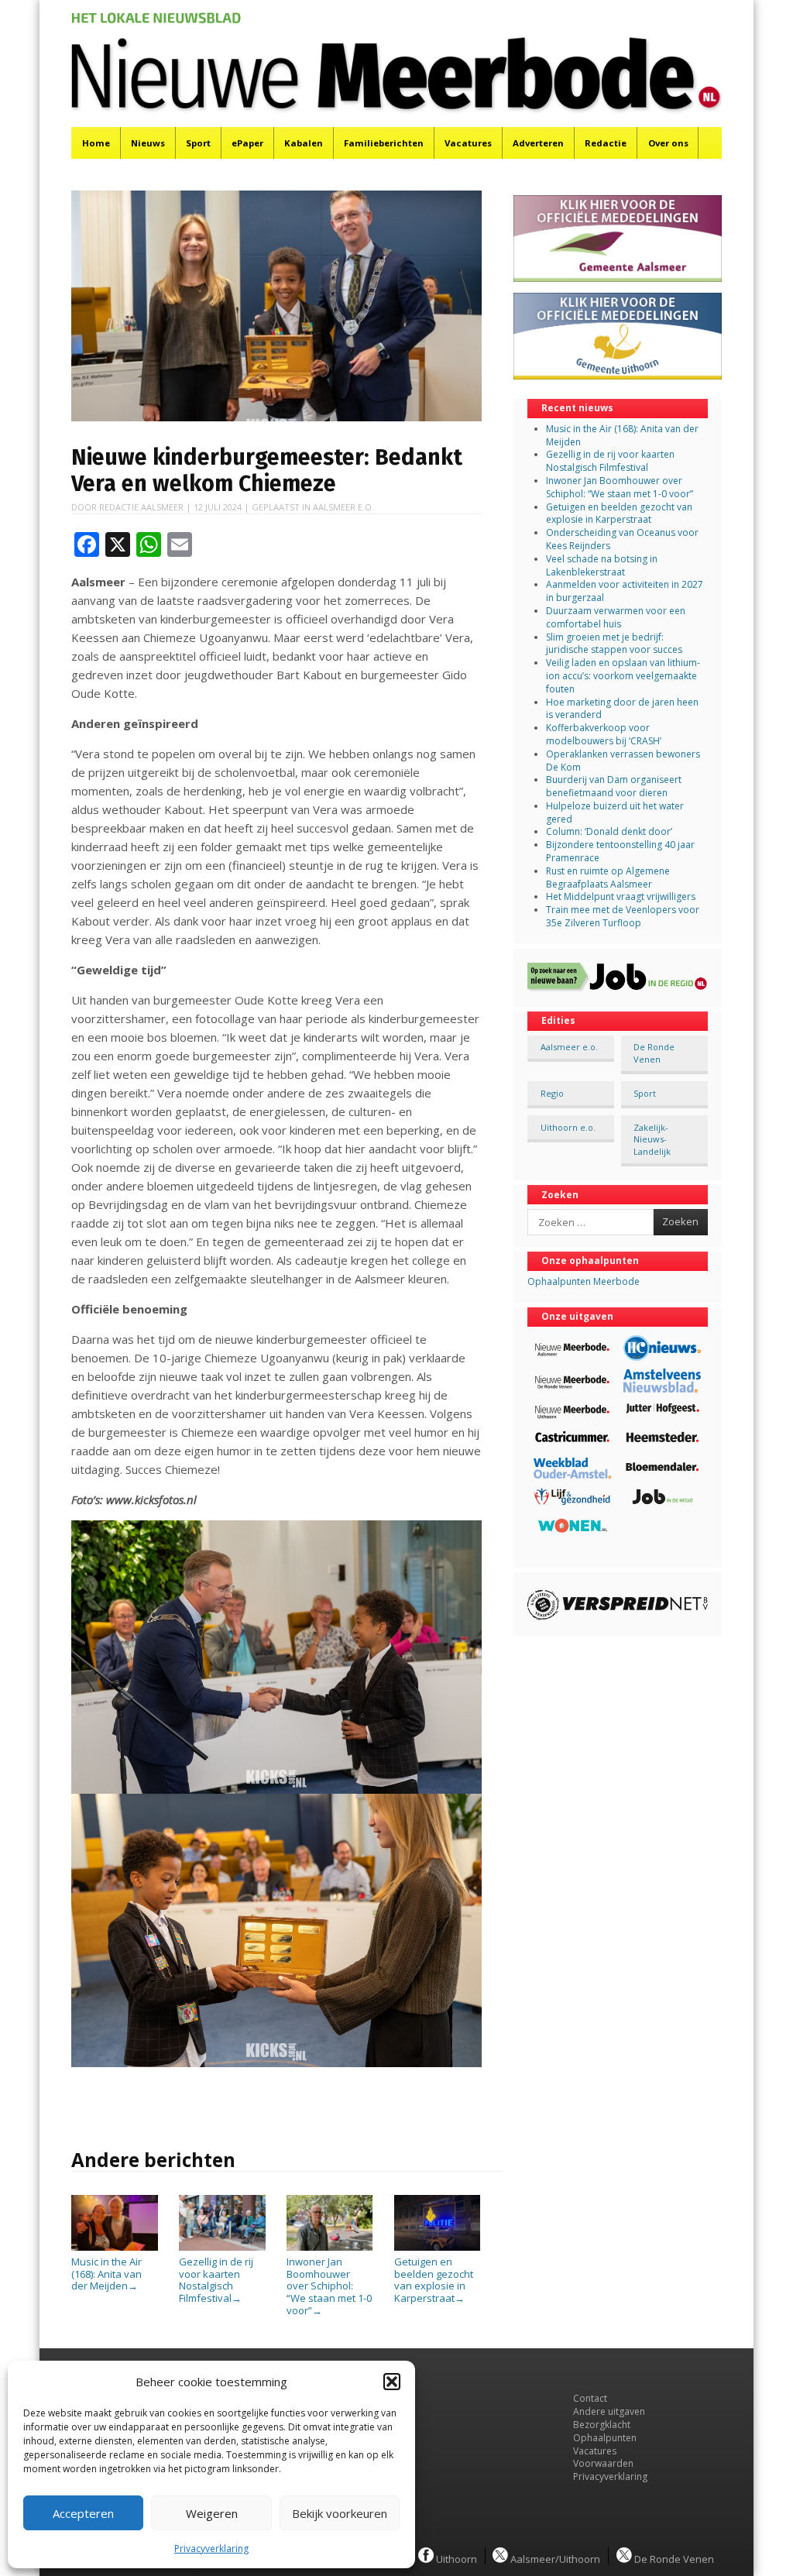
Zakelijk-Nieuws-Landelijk (652, 1139)
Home (96, 143)
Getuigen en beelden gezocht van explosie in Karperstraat (434, 2280)
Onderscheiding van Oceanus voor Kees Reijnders (622, 539)
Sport (198, 143)
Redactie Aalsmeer (141, 507)
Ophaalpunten (605, 2438)
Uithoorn (455, 2558)
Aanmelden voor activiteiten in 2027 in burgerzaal (625, 591)
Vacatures (468, 143)
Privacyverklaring (211, 2549)
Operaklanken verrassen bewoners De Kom (623, 761)
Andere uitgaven (609, 2411)
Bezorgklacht (602, 2425)
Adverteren (538, 143)
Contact (590, 2398)
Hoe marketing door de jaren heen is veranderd (622, 709)
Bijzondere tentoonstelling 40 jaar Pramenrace (620, 851)
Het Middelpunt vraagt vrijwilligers (621, 896)
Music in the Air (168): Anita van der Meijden (106, 2274)
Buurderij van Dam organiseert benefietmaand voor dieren (614, 786)
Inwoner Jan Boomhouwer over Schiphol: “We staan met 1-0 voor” (329, 2286)
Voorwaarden (603, 2463)
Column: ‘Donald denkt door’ (609, 831)
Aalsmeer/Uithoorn (554, 2558)
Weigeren (212, 2513)
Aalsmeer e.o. (343, 507)
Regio (552, 1093)
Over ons (668, 143)
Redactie (606, 143)
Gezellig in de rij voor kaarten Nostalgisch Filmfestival (216, 2280)
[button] (392, 2382)
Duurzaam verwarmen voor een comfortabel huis (616, 617)
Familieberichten (384, 143)
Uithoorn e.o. (568, 1127)
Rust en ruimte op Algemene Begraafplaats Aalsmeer (608, 878)
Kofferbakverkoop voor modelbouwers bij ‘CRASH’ (604, 734)
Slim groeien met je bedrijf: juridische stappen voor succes (614, 644)
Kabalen (304, 143)
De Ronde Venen (654, 1053)
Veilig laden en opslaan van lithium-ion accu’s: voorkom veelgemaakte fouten (623, 676)
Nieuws (148, 143)
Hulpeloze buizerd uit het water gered (615, 812)
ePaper (247, 143)
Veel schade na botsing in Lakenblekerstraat (602, 565)
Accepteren (83, 2513)
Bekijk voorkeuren (340, 2513)
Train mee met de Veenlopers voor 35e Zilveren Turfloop (623, 916)
